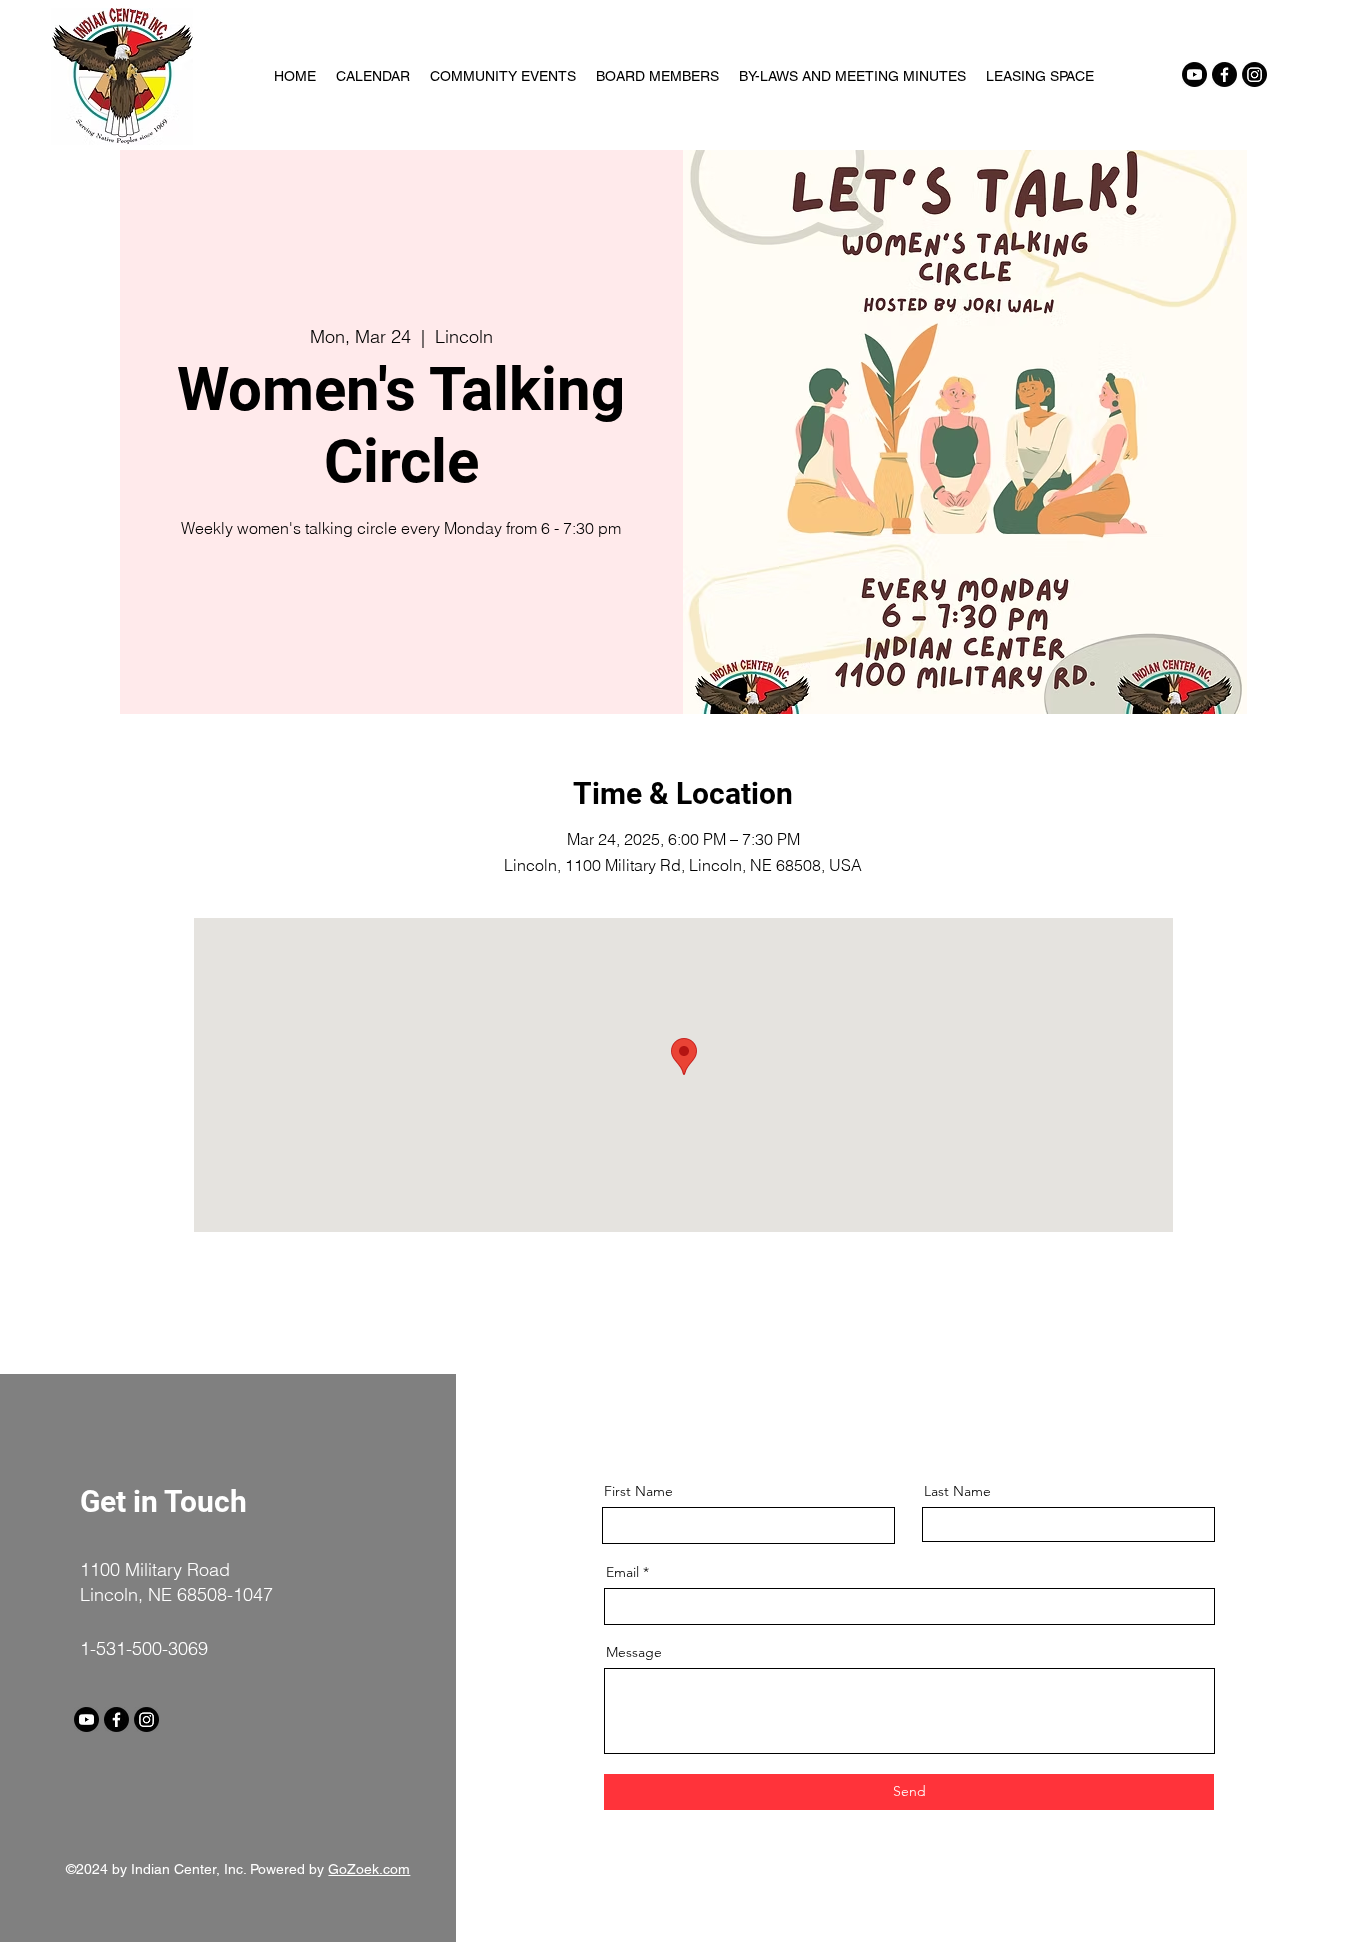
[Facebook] (1224, 74)
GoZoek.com (369, 1869)
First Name (638, 1491)
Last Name (957, 1491)
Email (622, 1572)
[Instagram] (1254, 74)
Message (634, 1652)
